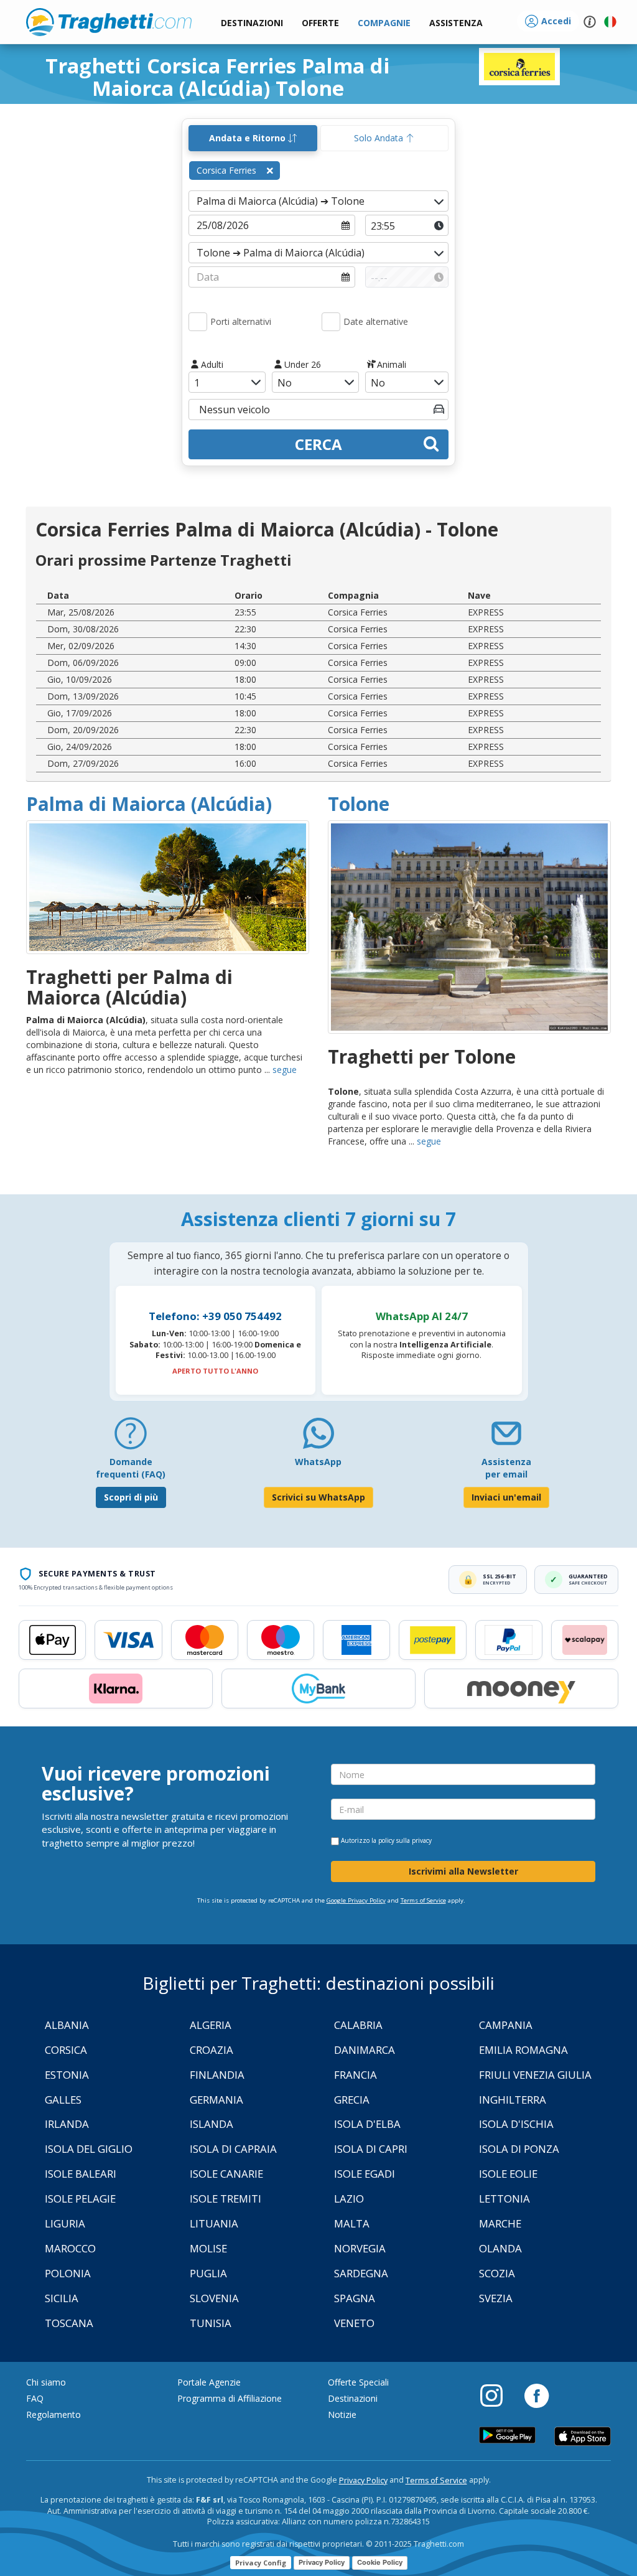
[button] (456, 23)
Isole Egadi (365, 2174)
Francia (356, 2075)
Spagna (355, 2298)
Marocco (70, 2248)
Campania (506, 2025)
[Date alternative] (331, 322)
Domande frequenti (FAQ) (131, 1468)
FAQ (35, 2398)
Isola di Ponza (519, 2149)
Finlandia (217, 2075)
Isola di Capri (371, 2149)
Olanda (500, 2248)
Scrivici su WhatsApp (318, 1497)
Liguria (65, 2223)
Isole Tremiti (226, 2199)
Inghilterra (513, 2100)
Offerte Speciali (358, 2382)
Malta (352, 2223)
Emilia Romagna (523, 2050)
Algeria (211, 2025)
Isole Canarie (226, 2174)
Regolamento (53, 2414)
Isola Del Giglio (89, 2149)
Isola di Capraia (233, 2149)
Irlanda (67, 2124)
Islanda (212, 2124)
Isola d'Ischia (516, 2124)
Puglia (208, 2273)
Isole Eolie (508, 2174)
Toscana (69, 2323)
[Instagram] (498, 2395)
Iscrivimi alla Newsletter (463, 1871)
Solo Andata (380, 138)
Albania (67, 2025)
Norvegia (360, 2248)
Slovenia (214, 2298)
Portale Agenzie (209, 2382)
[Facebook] (537, 2395)
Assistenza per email (506, 1468)
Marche (500, 2223)
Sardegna (361, 2273)
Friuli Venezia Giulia (535, 2075)
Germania (216, 2100)
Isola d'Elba (367, 2124)
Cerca (318, 444)
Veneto (354, 2323)
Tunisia (211, 2323)
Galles (63, 2100)
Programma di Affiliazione (230, 2398)
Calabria (358, 2025)
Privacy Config (261, 2563)
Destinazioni (353, 2398)
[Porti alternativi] (198, 322)
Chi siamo (46, 2382)
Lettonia (504, 2199)
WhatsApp (318, 1462)
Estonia (67, 2075)
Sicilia (62, 2298)
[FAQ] (131, 1438)
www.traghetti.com (109, 22)
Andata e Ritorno (249, 138)
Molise (208, 2248)
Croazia (212, 2050)
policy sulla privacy (405, 1840)
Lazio (349, 2199)
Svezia (496, 2298)
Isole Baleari (81, 2174)
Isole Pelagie (80, 2199)
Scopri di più (131, 1497)
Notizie (342, 2414)
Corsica (66, 2050)
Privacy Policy (363, 2480)
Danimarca (365, 2050)
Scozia (497, 2273)
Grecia (352, 2100)
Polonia (68, 2273)
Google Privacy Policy (356, 1900)
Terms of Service (423, 1900)
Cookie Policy (380, 2562)
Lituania (214, 2223)
